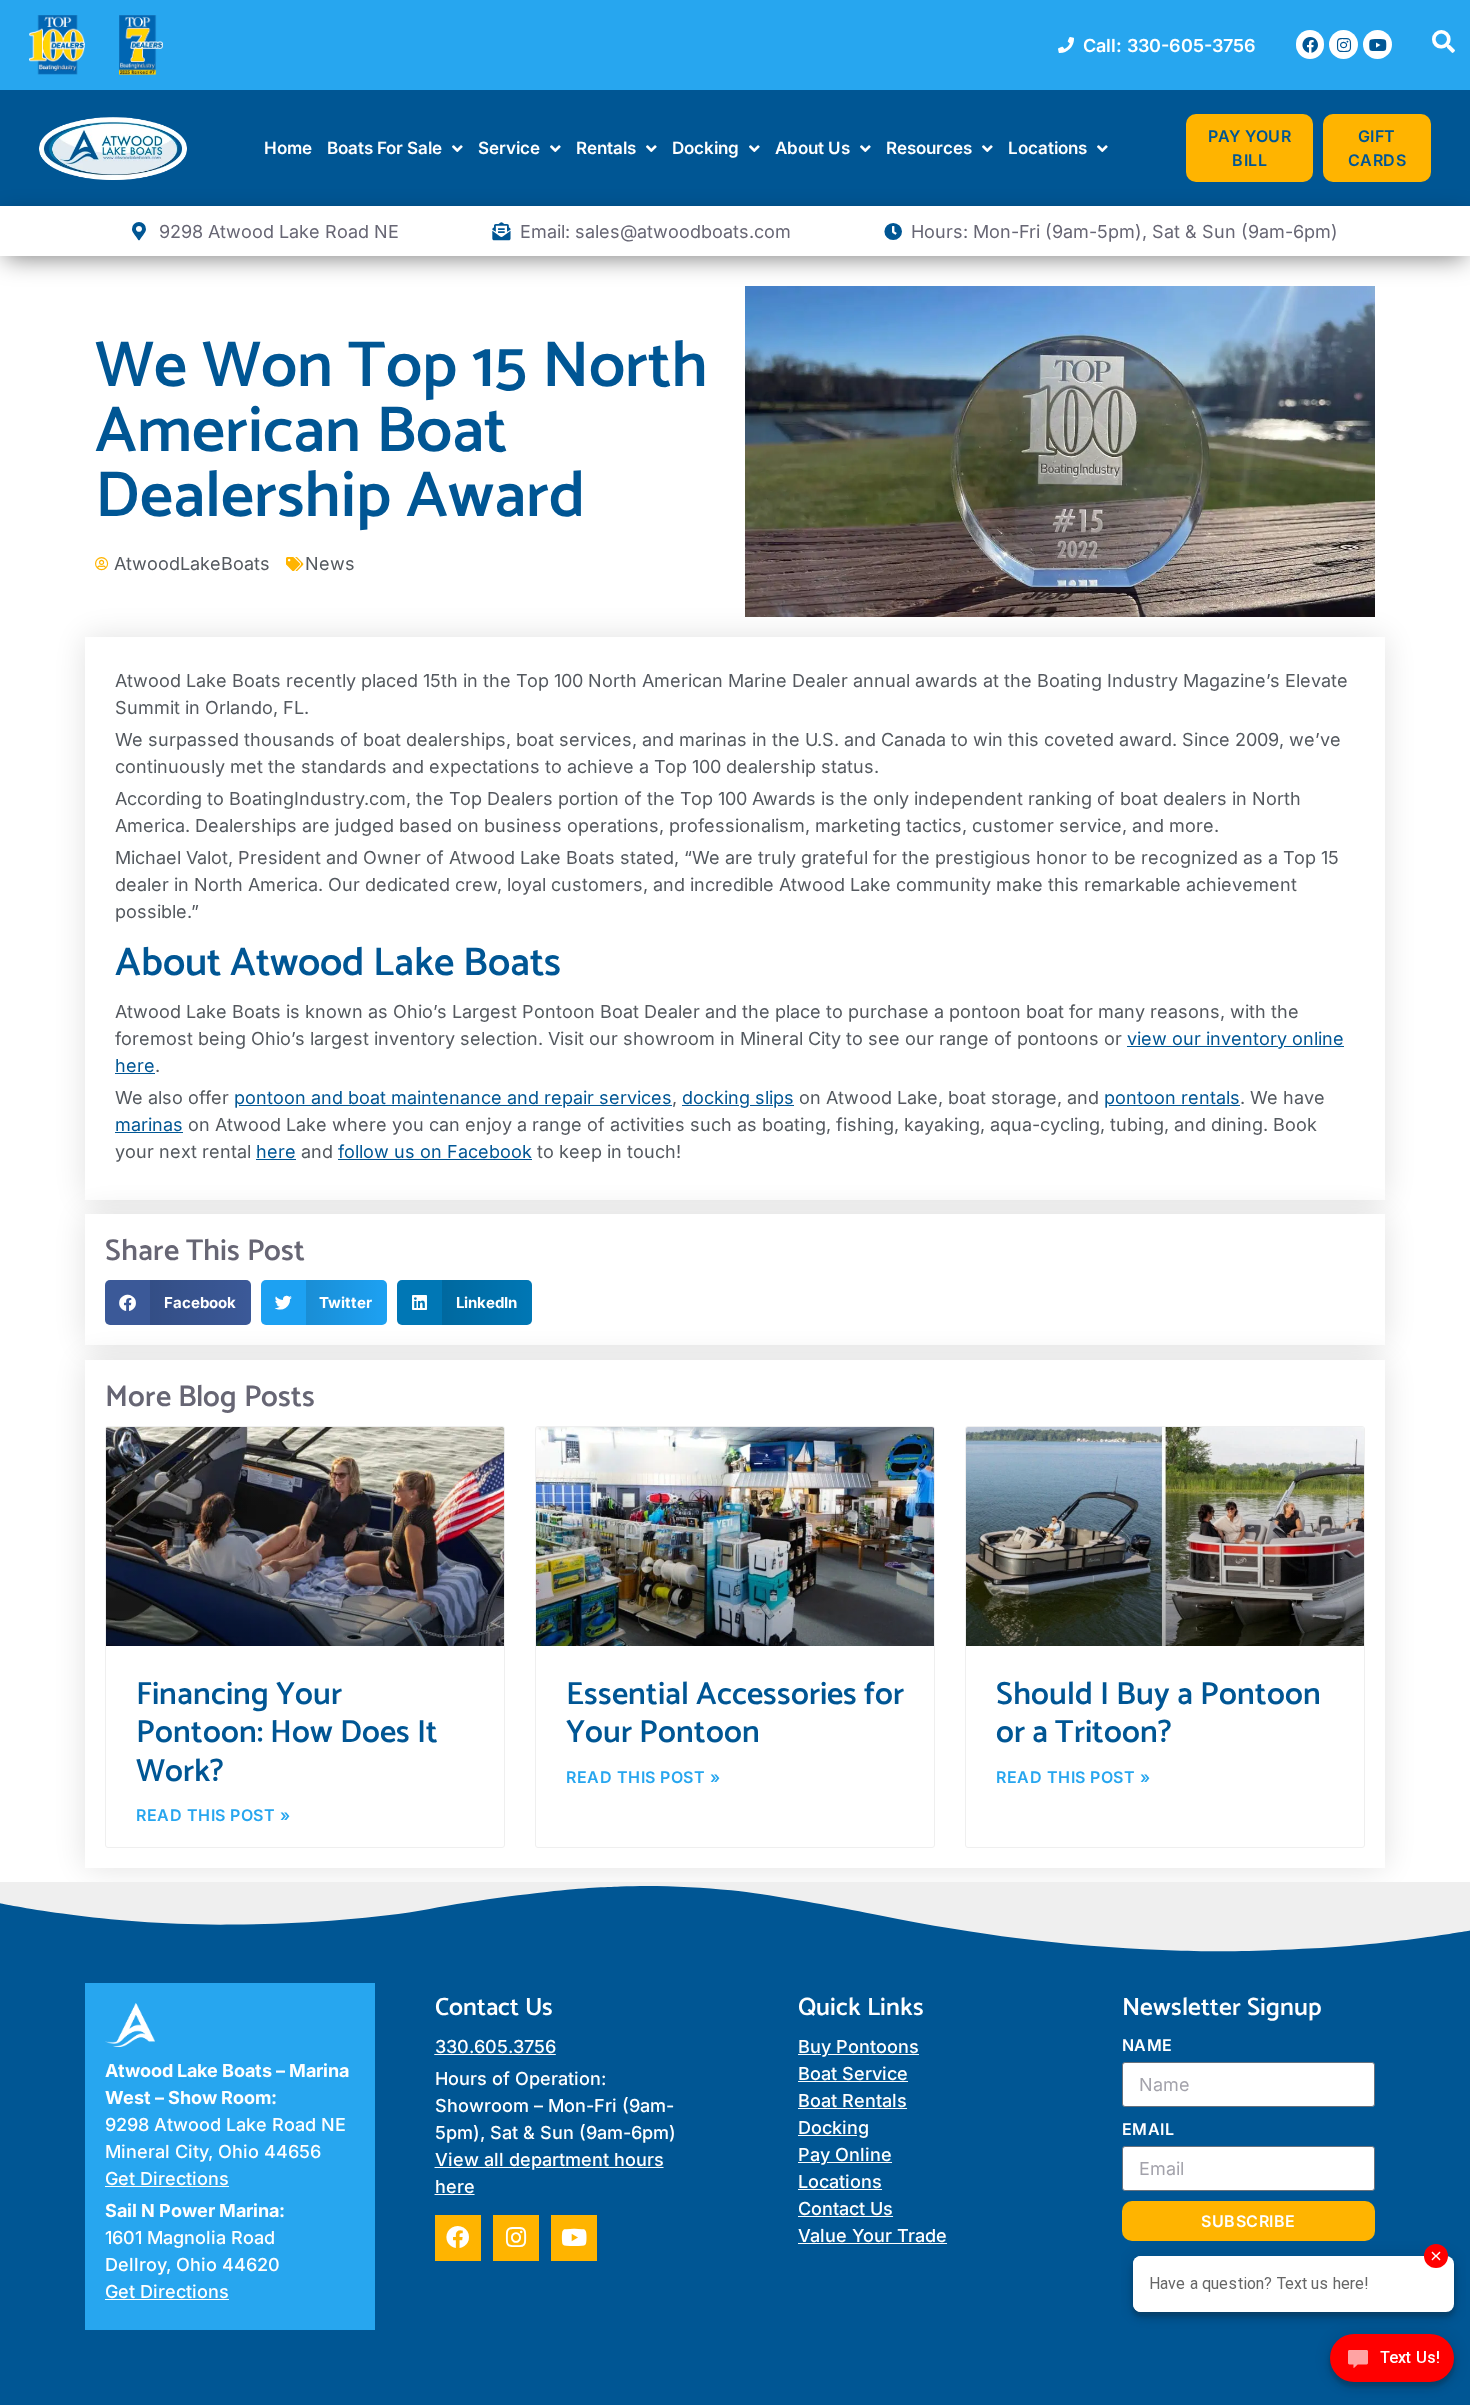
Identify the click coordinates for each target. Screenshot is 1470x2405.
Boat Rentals (852, 2100)
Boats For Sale (384, 148)
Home (288, 148)
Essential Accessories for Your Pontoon (735, 1714)
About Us (812, 148)
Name (1147, 2045)
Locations (1047, 148)
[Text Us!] (1392, 2363)
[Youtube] (1377, 44)
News (330, 563)
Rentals (606, 148)
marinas (149, 1124)
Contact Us (845, 2208)
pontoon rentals (1172, 1097)
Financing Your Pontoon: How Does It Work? (287, 1733)
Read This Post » (213, 1815)
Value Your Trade (872, 2235)
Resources (929, 148)
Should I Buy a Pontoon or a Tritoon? (1158, 1714)
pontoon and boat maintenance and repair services (453, 1097)
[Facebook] (1310, 44)
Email (1148, 2129)
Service (509, 148)
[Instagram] (1343, 44)
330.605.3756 (495, 2046)
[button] (178, 1302)
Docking (705, 148)
